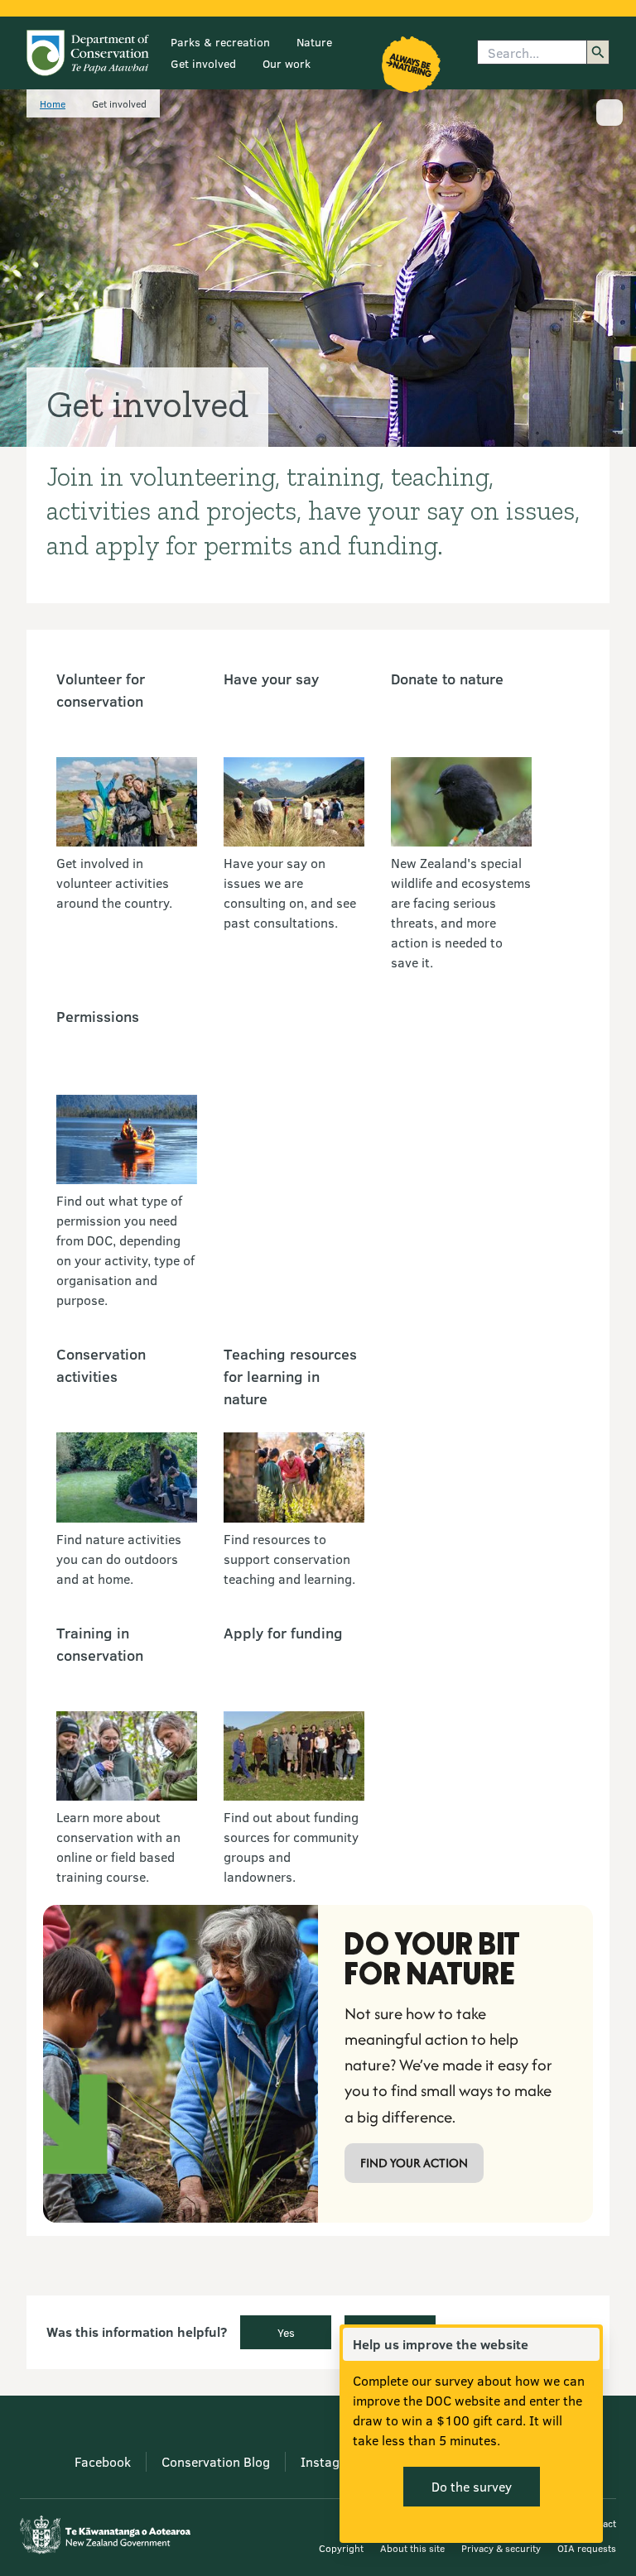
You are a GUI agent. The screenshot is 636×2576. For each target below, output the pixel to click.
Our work (287, 63)
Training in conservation (100, 1644)
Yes (286, 2332)
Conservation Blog (216, 2461)
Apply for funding (283, 1633)
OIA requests (587, 2548)
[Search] (598, 52)
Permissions (98, 1016)
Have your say (271, 679)
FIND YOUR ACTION (414, 2163)
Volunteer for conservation (101, 690)
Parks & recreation (220, 42)
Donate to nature (447, 679)
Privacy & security (501, 2548)
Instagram (332, 2461)
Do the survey (472, 2486)
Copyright (341, 2548)
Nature (314, 42)
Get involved (203, 63)
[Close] (586, 2344)
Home (53, 103)
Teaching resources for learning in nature (290, 1376)
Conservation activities (101, 1365)
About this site (412, 2548)
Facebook (103, 2461)
